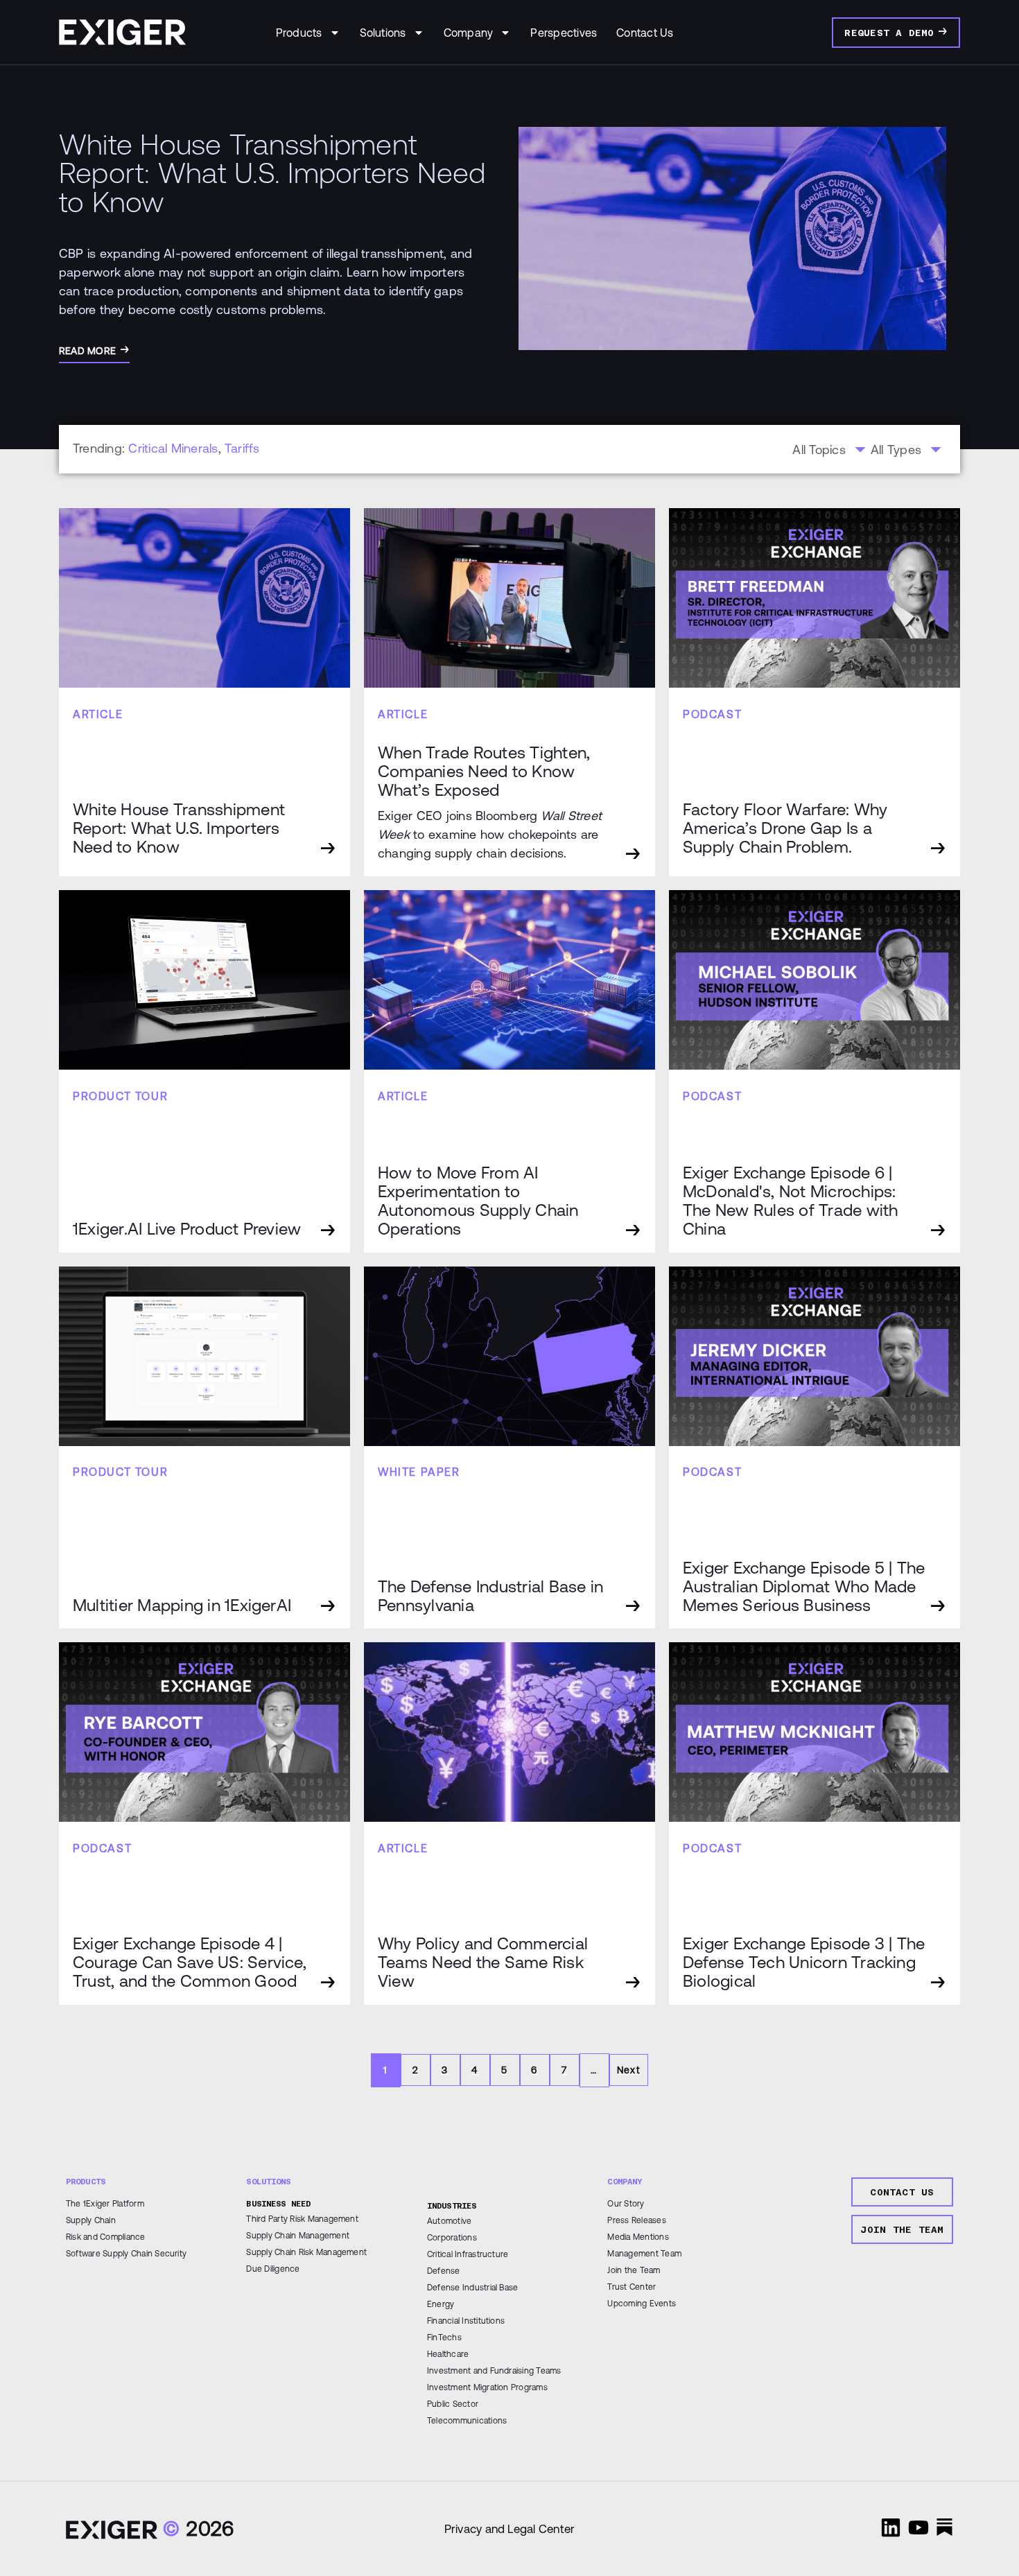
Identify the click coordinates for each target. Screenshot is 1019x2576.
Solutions (383, 33)
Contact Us (645, 33)
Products (299, 33)
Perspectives (564, 33)
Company (469, 33)
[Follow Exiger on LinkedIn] (891, 2527)
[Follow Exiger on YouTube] (918, 2527)
